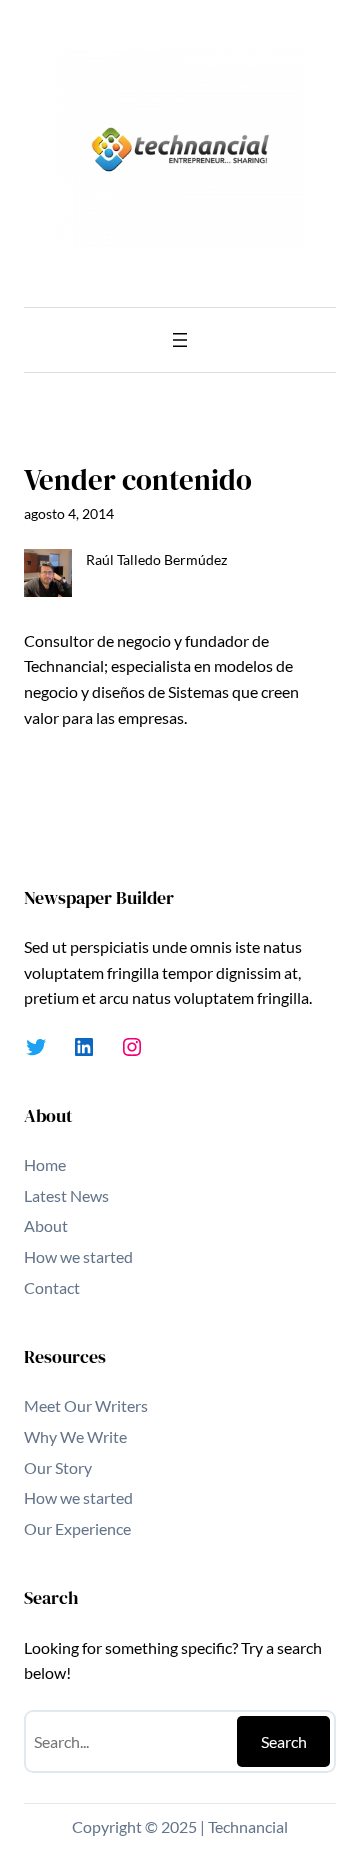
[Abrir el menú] (180, 340)
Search (284, 1741)
